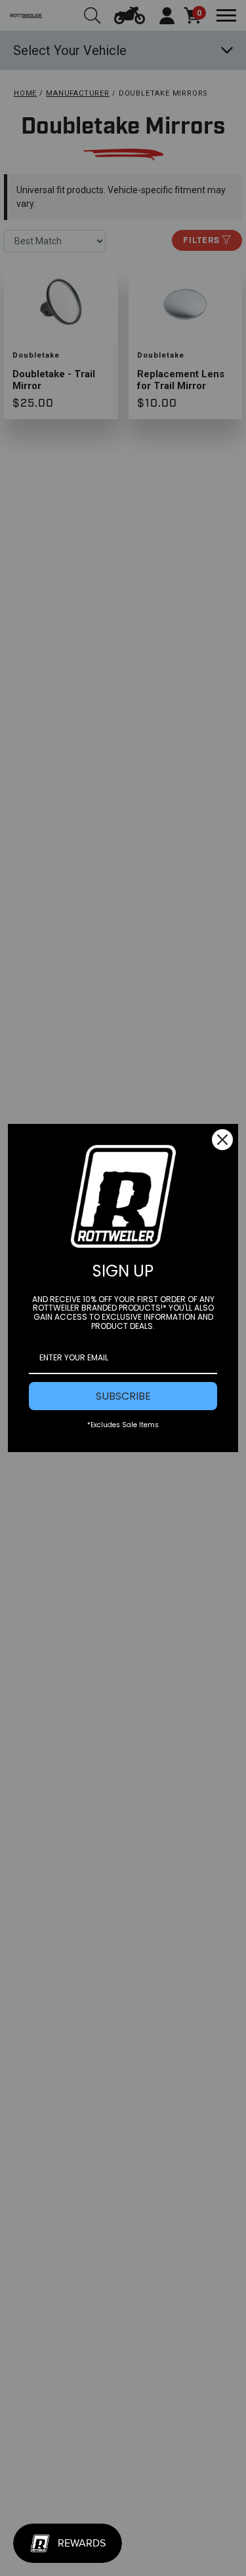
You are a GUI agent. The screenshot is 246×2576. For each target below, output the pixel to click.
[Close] (222, 1140)
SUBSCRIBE (123, 1396)
